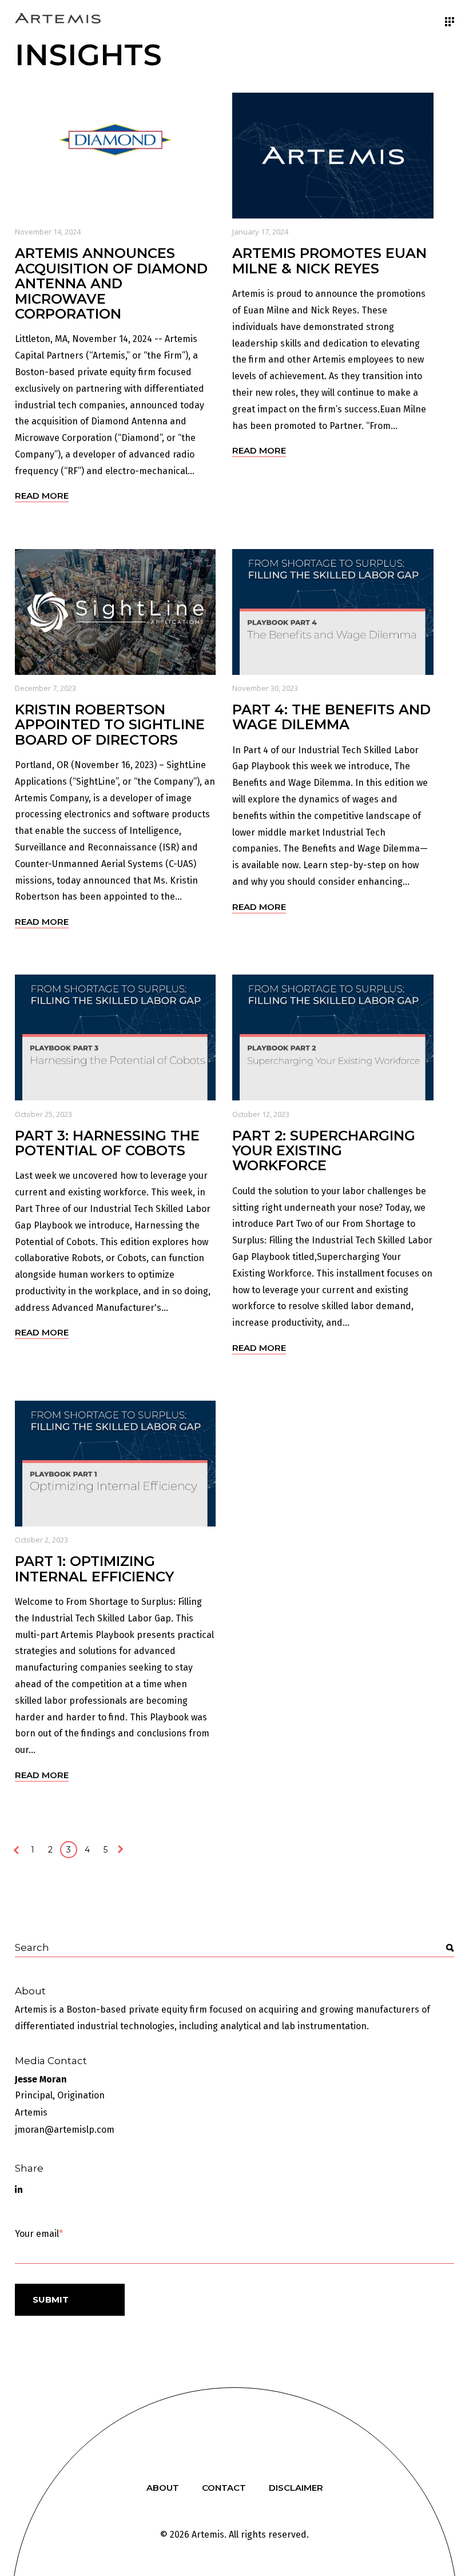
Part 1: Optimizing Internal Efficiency (94, 1569)
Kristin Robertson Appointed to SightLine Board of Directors (110, 725)
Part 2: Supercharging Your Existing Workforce (324, 1151)
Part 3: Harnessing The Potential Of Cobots (107, 1143)
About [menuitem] (163, 2488)
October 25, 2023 (43, 1114)
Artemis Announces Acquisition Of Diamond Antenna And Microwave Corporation (111, 283)
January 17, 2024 (260, 232)
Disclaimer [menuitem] (296, 2488)
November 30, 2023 (265, 688)
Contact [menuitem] (224, 2488)
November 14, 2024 (48, 232)
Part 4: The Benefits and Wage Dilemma (331, 717)
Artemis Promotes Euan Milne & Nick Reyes (329, 261)
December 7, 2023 (45, 688)
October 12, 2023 (261, 1114)
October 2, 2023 (41, 1540)
